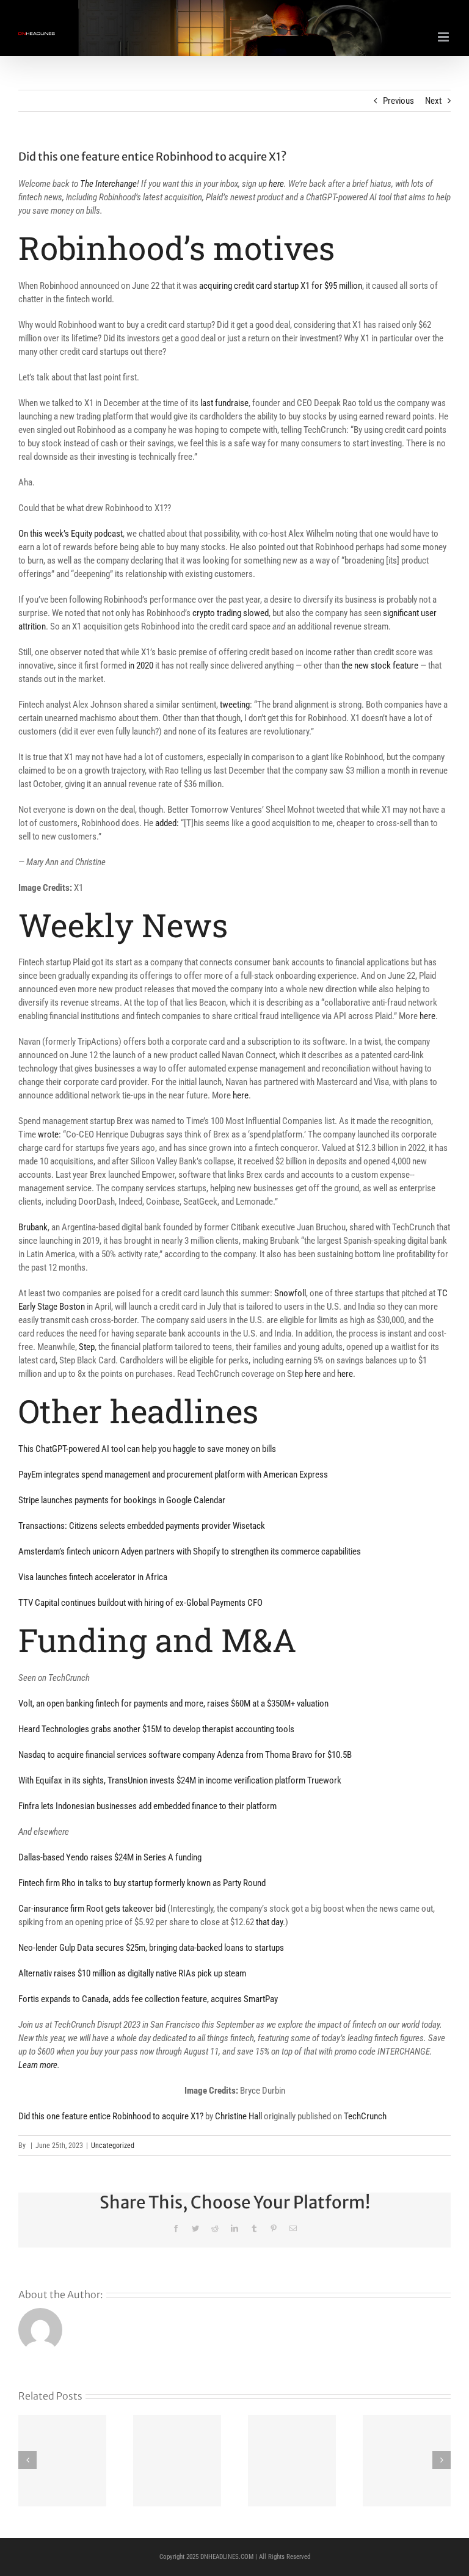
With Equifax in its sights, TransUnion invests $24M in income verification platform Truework (180, 1780)
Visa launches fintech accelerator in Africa (93, 1577)
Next (433, 101)
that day (269, 1922)
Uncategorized (113, 2146)
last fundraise (224, 403)
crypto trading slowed (231, 613)
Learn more (38, 2065)
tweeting (235, 705)
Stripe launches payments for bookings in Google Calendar (122, 1500)
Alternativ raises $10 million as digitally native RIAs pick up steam (132, 1973)
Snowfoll (290, 1293)
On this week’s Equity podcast (71, 534)
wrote (48, 1134)
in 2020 (141, 666)
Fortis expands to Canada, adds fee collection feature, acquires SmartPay (148, 1999)
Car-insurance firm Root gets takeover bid (92, 1909)
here (276, 184)
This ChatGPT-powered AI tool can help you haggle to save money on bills (147, 1449)
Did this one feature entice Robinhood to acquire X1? (111, 2116)
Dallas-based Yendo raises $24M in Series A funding (110, 1857)
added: (167, 823)
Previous (398, 101)
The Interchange (108, 184)
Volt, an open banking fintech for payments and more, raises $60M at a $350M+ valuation (173, 1703)
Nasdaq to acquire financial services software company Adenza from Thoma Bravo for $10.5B (185, 1755)
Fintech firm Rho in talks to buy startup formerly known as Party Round (142, 1883)
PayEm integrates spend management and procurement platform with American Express (173, 1475)
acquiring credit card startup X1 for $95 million (281, 286)
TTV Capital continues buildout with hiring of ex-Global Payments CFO (140, 1603)
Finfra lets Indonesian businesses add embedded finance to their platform (147, 1806)
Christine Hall (238, 2116)
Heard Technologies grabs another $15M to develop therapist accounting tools (156, 1729)
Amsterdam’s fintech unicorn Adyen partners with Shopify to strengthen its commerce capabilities (190, 1551)
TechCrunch (365, 2116)
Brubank (33, 1227)
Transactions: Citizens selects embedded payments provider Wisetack (142, 1526)
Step (87, 1347)
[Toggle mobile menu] (444, 37)
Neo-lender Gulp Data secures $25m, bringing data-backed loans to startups (152, 1948)
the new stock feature (380, 666)
